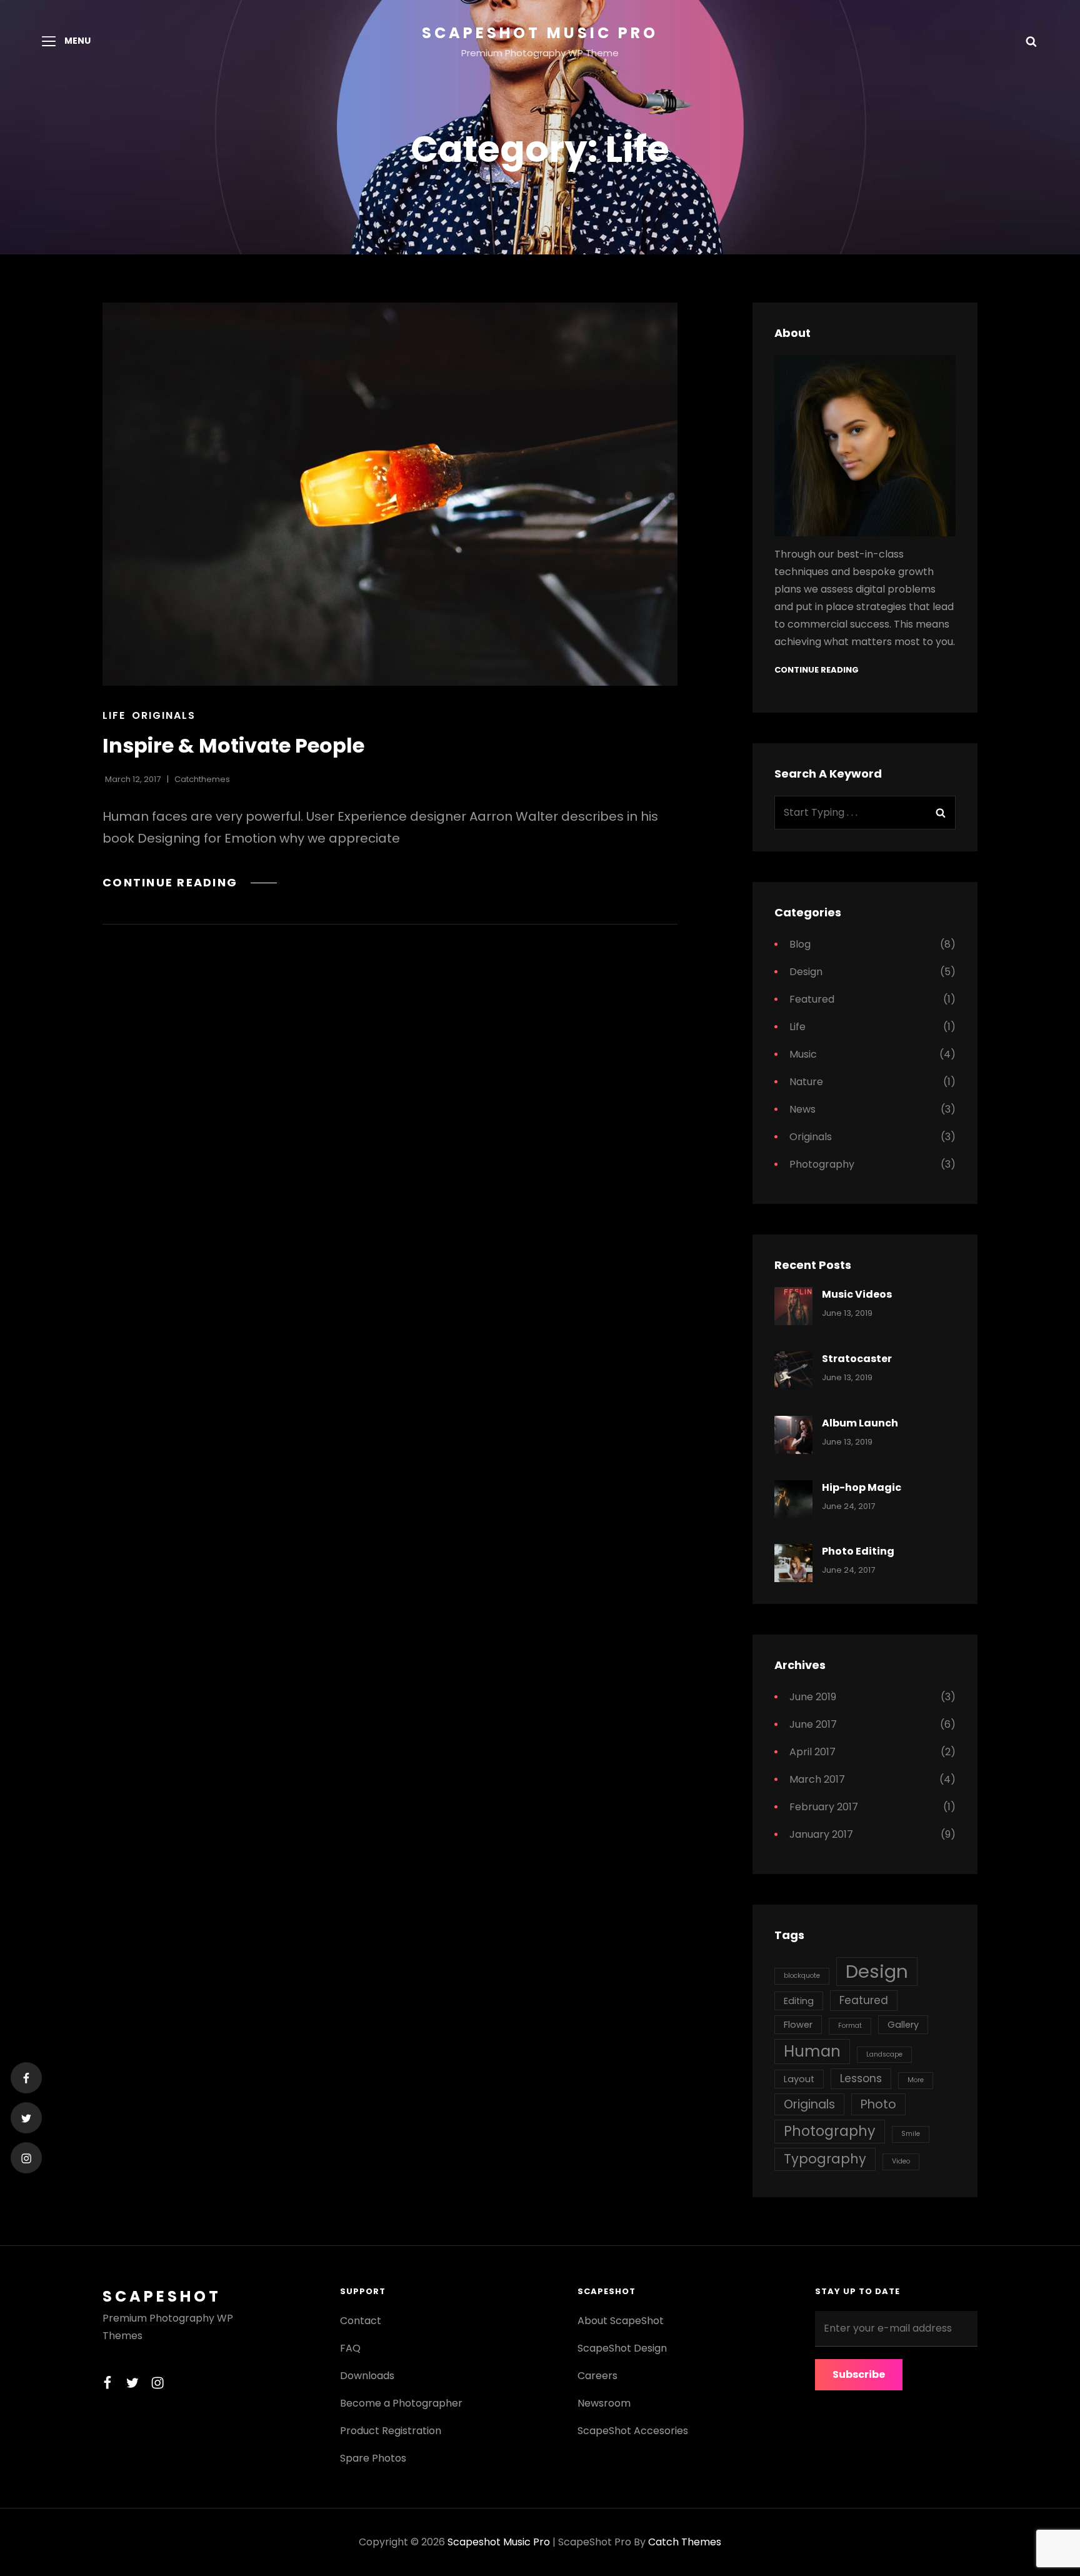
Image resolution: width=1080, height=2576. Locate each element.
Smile (911, 2134)
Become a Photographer (401, 2403)
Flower (798, 2025)
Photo (878, 2104)
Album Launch (860, 1423)
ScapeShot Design (622, 2348)
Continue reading (190, 882)
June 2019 (813, 1697)
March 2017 (817, 1779)
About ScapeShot (621, 2321)
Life (114, 715)
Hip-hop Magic (862, 1487)
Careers (597, 2376)
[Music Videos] (793, 1306)
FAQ (350, 2348)
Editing (799, 2001)
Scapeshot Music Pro (540, 33)
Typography (825, 2159)
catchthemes (202, 779)
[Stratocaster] (793, 1371)
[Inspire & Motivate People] (390, 494)
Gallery (903, 2025)
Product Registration (391, 2431)
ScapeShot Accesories (633, 2431)
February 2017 (824, 1807)
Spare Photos (373, 2458)
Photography (822, 1164)
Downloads (367, 2376)
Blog (800, 944)
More (916, 2080)
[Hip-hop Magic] (793, 1499)
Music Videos (857, 1294)
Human (812, 2051)
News (802, 1109)
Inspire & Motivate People (233, 745)
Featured (812, 999)
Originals (164, 715)
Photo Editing (858, 1551)
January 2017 (821, 1834)
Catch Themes (685, 2542)
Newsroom (604, 2403)
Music (803, 1054)
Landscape (884, 2054)
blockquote (802, 1976)
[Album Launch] (793, 1435)
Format (850, 2026)
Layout (799, 2079)
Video (901, 2161)
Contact (361, 2321)
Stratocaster (857, 1359)
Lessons (861, 2078)
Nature (806, 1082)
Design (806, 972)
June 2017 (813, 1724)
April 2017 (812, 1752)
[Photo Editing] (793, 1563)
